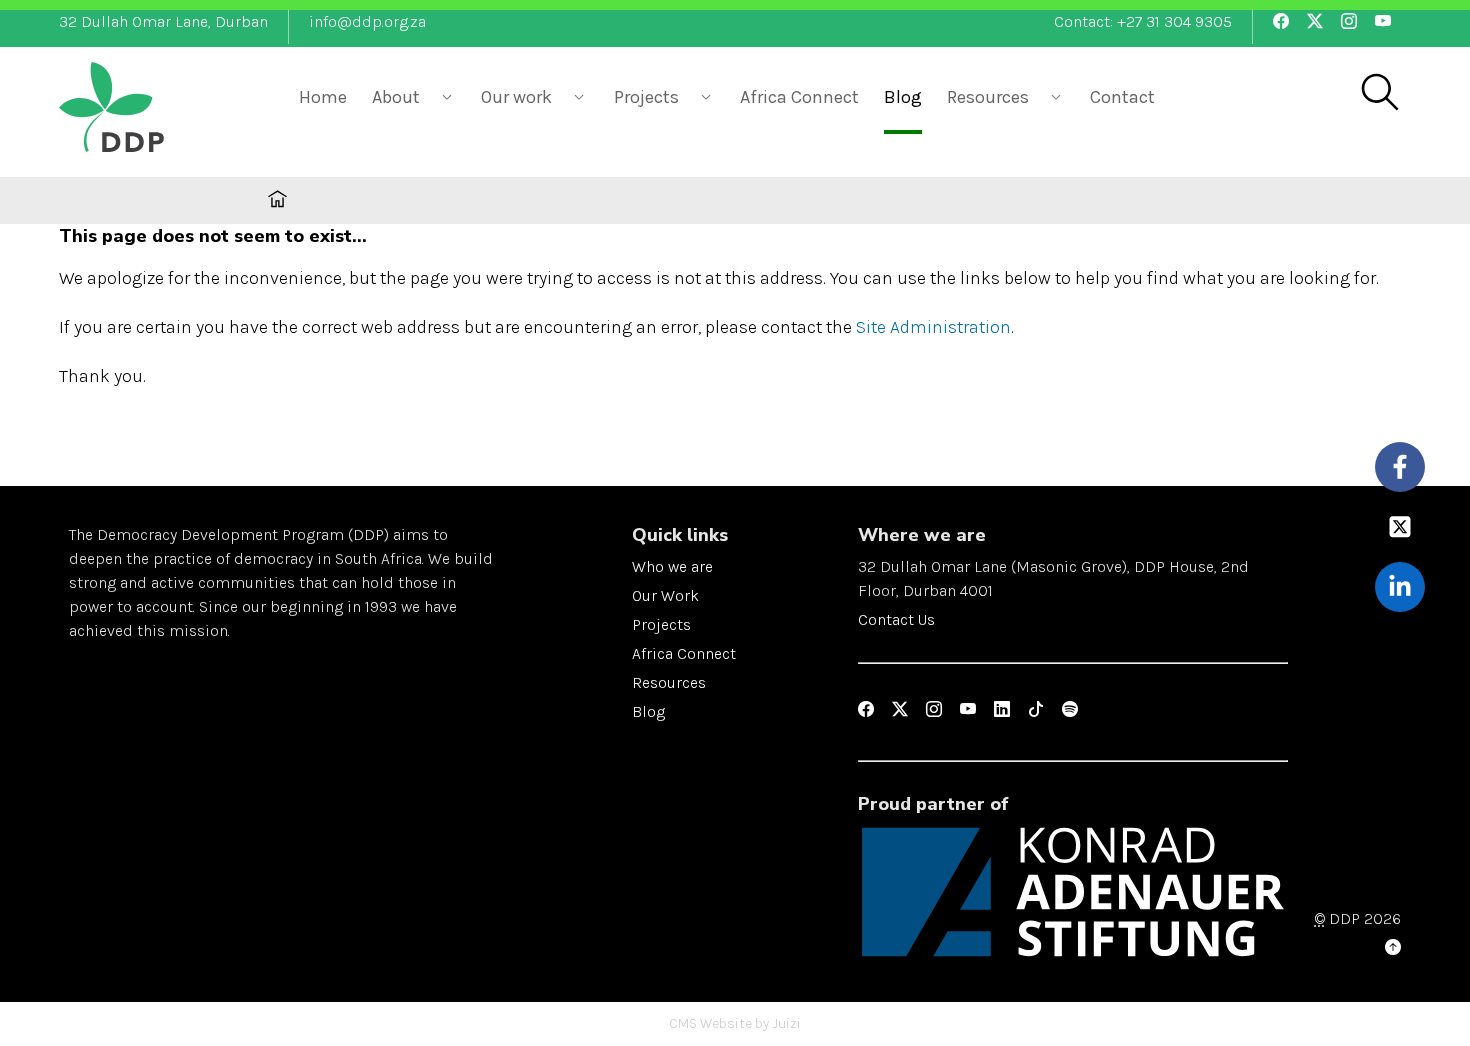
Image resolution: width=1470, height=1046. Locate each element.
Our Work (665, 595)
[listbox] (414, 95)
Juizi (786, 1023)
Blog (903, 97)
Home (323, 97)
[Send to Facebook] (1400, 467)
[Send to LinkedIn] (1400, 587)
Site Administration (933, 327)
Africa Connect (799, 97)
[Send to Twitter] (1400, 527)
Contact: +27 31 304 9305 (1143, 21)
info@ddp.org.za (367, 21)
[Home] (159, 110)
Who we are (672, 566)
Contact (1122, 97)
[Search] (1379, 94)
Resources (669, 682)
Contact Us (896, 619)
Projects (661, 624)
